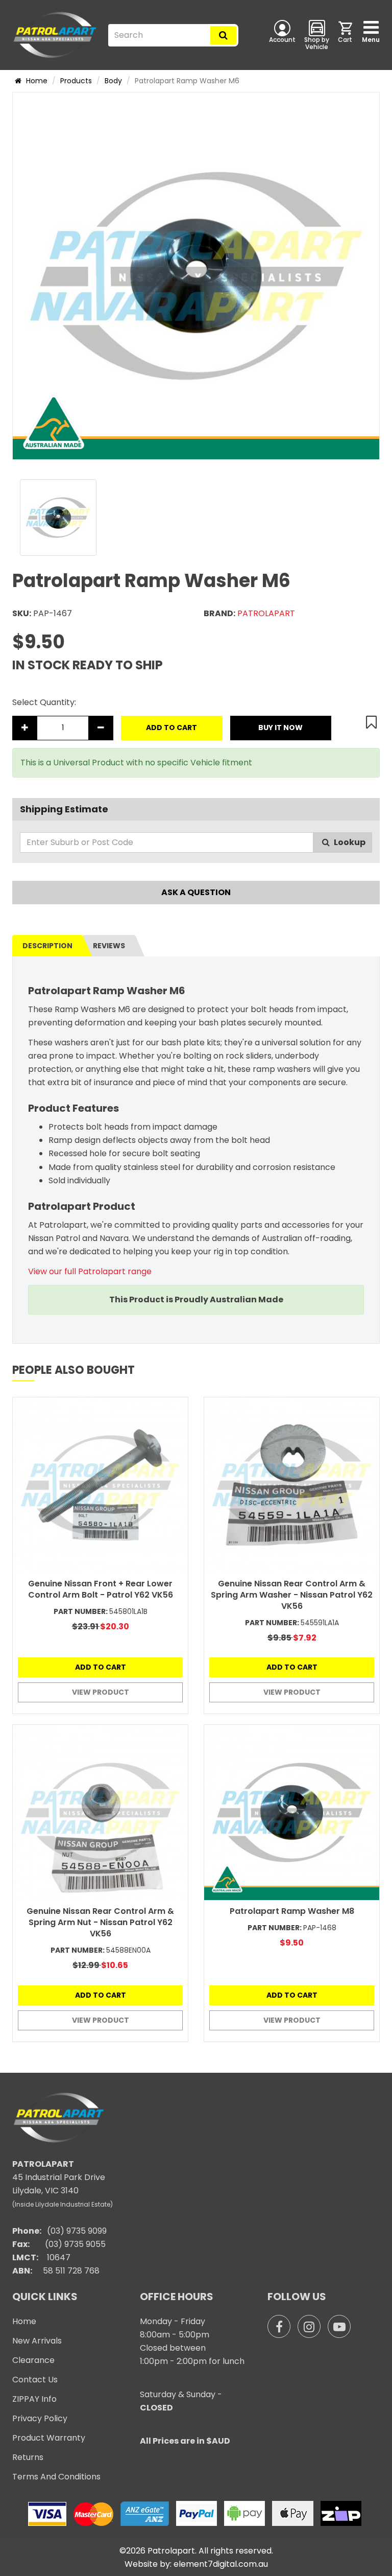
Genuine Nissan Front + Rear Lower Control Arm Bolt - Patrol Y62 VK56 (101, 1589)
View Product (101, 1692)
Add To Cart (171, 728)
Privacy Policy (40, 2418)
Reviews (109, 946)
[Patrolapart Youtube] (339, 2326)
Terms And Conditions (56, 2477)
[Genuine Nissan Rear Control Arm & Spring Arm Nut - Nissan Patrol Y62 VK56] (100, 1812)
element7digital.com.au (221, 2564)
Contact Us (35, 2380)
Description (47, 946)
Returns (28, 2457)
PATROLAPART (266, 613)
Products (76, 81)
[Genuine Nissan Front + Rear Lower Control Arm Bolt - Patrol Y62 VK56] (100, 1485)
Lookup (349, 842)
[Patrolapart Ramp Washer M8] (292, 1812)
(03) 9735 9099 (77, 2231)
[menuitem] (346, 35)
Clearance (33, 2360)
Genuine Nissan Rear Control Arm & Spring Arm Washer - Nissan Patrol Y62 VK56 (292, 1595)
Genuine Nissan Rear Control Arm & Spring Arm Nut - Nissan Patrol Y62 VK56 (100, 1922)
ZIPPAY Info (34, 2399)
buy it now (280, 728)
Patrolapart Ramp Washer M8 (292, 1911)
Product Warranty (49, 2438)
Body (113, 81)
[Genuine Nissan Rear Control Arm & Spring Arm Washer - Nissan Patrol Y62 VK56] (292, 1485)
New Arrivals (37, 2341)
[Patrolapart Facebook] (279, 2326)
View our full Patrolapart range (90, 1271)
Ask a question (196, 892)
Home (36, 81)
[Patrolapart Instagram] (309, 2326)
